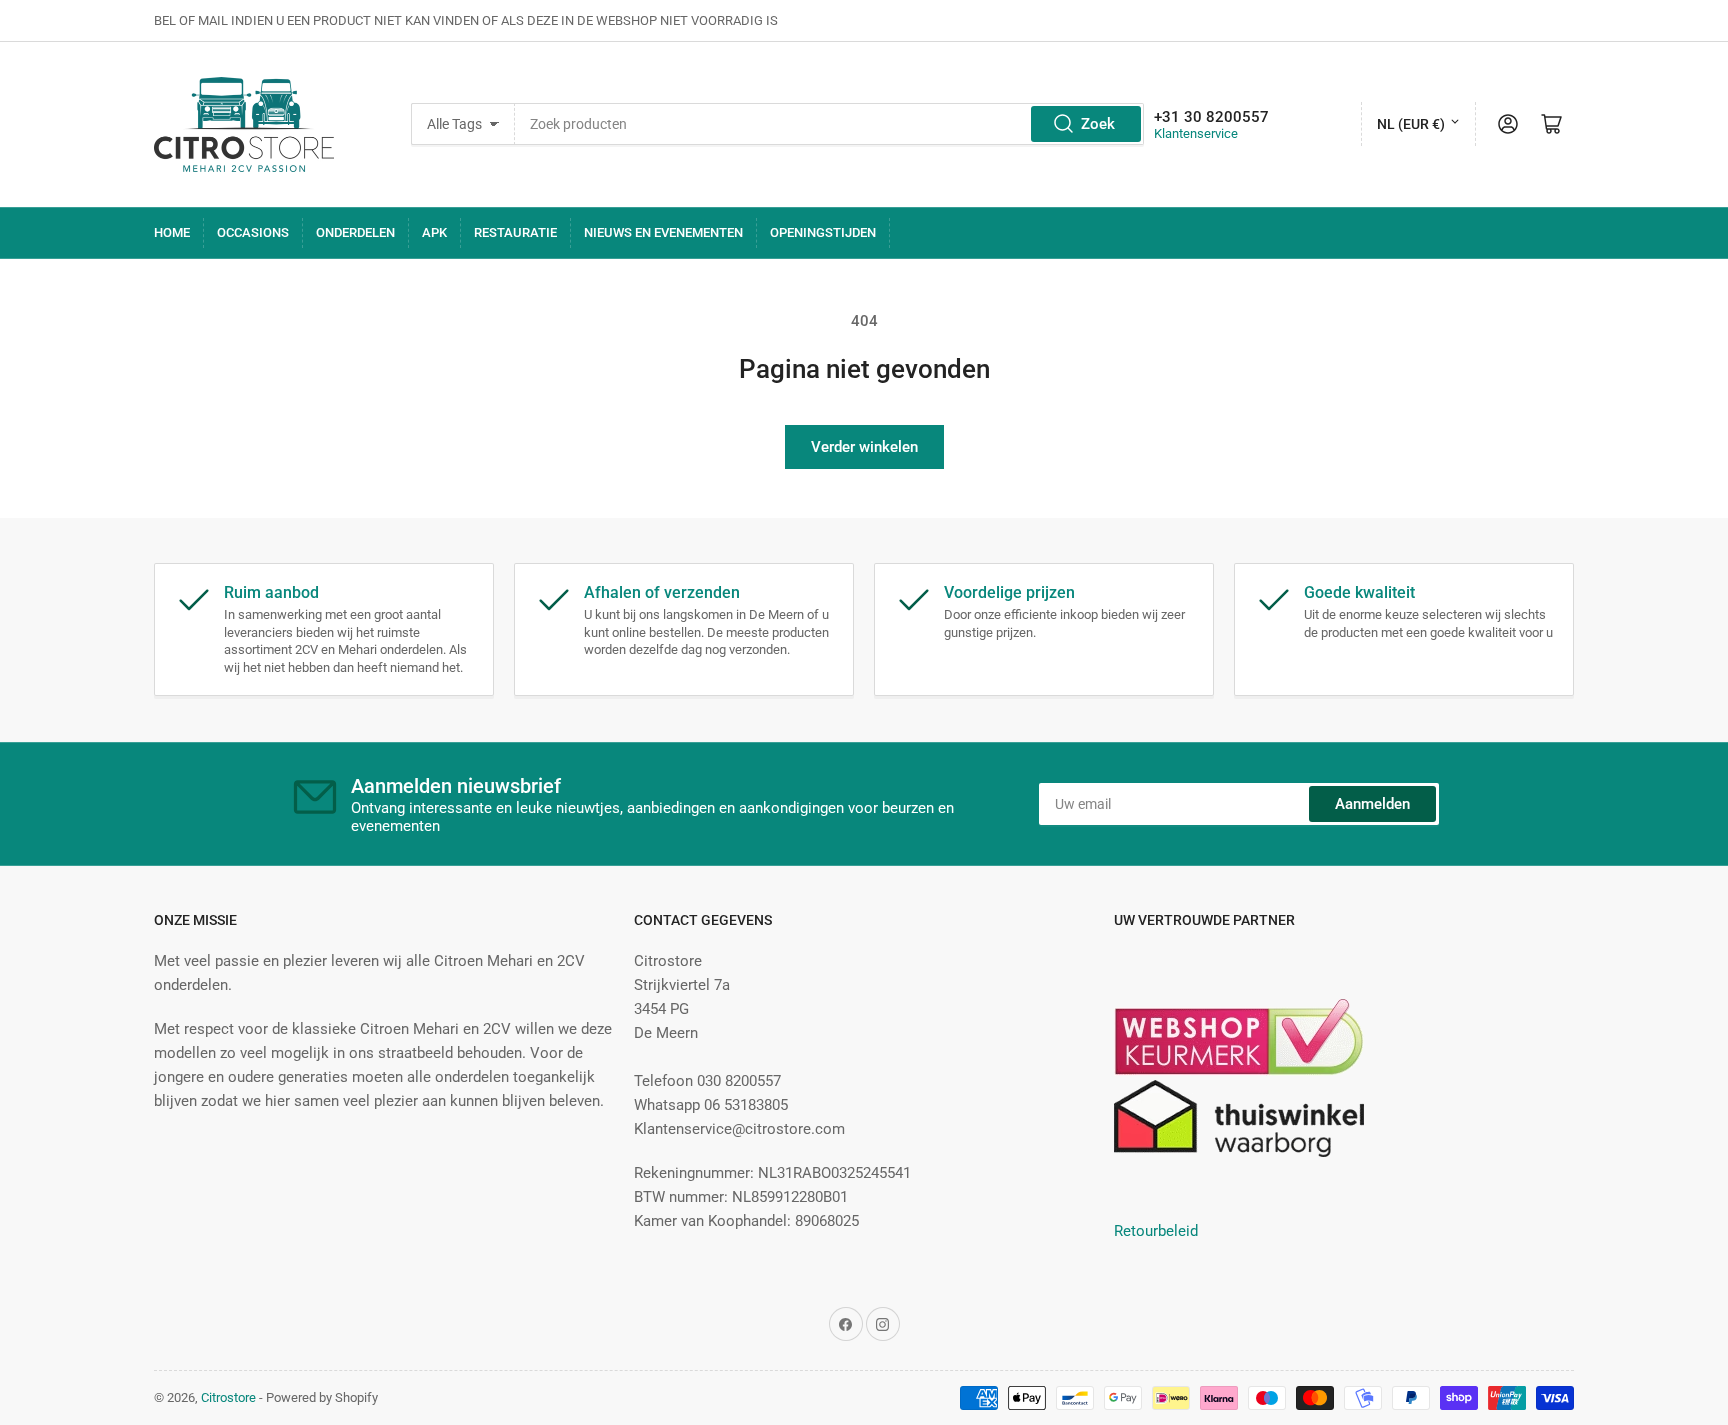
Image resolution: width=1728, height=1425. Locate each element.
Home (172, 232)
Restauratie (515, 232)
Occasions (253, 232)
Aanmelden (1372, 804)
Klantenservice (1196, 133)
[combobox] (829, 124)
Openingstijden (823, 232)
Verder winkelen (864, 447)
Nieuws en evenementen (663, 232)
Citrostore (228, 1397)
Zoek (1098, 124)
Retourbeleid (1156, 1231)
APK (434, 232)
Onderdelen (355, 232)
